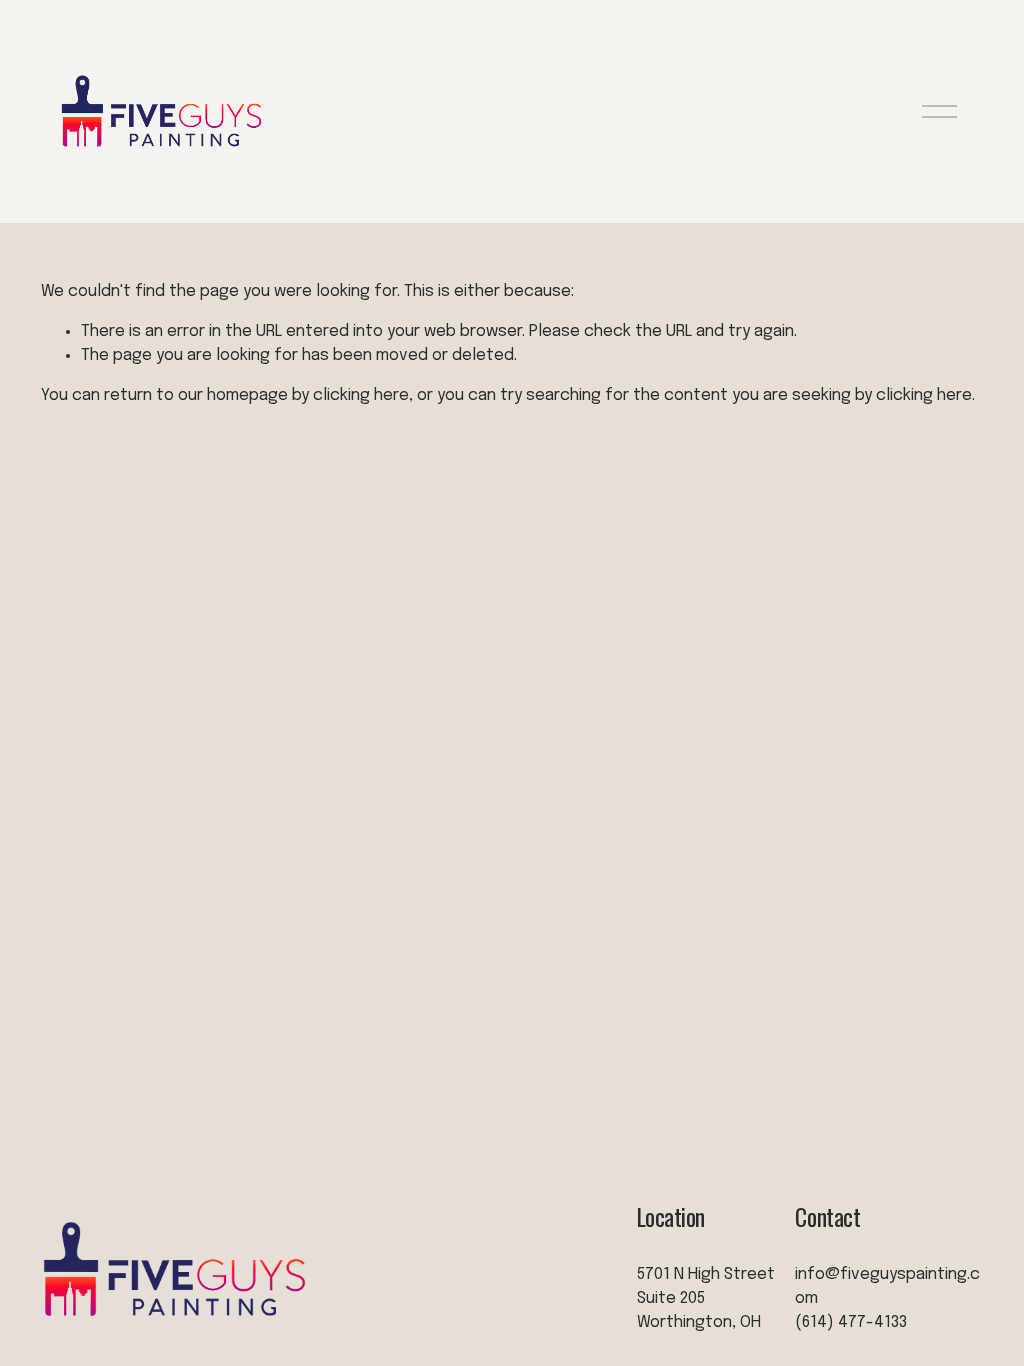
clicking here (361, 395)
